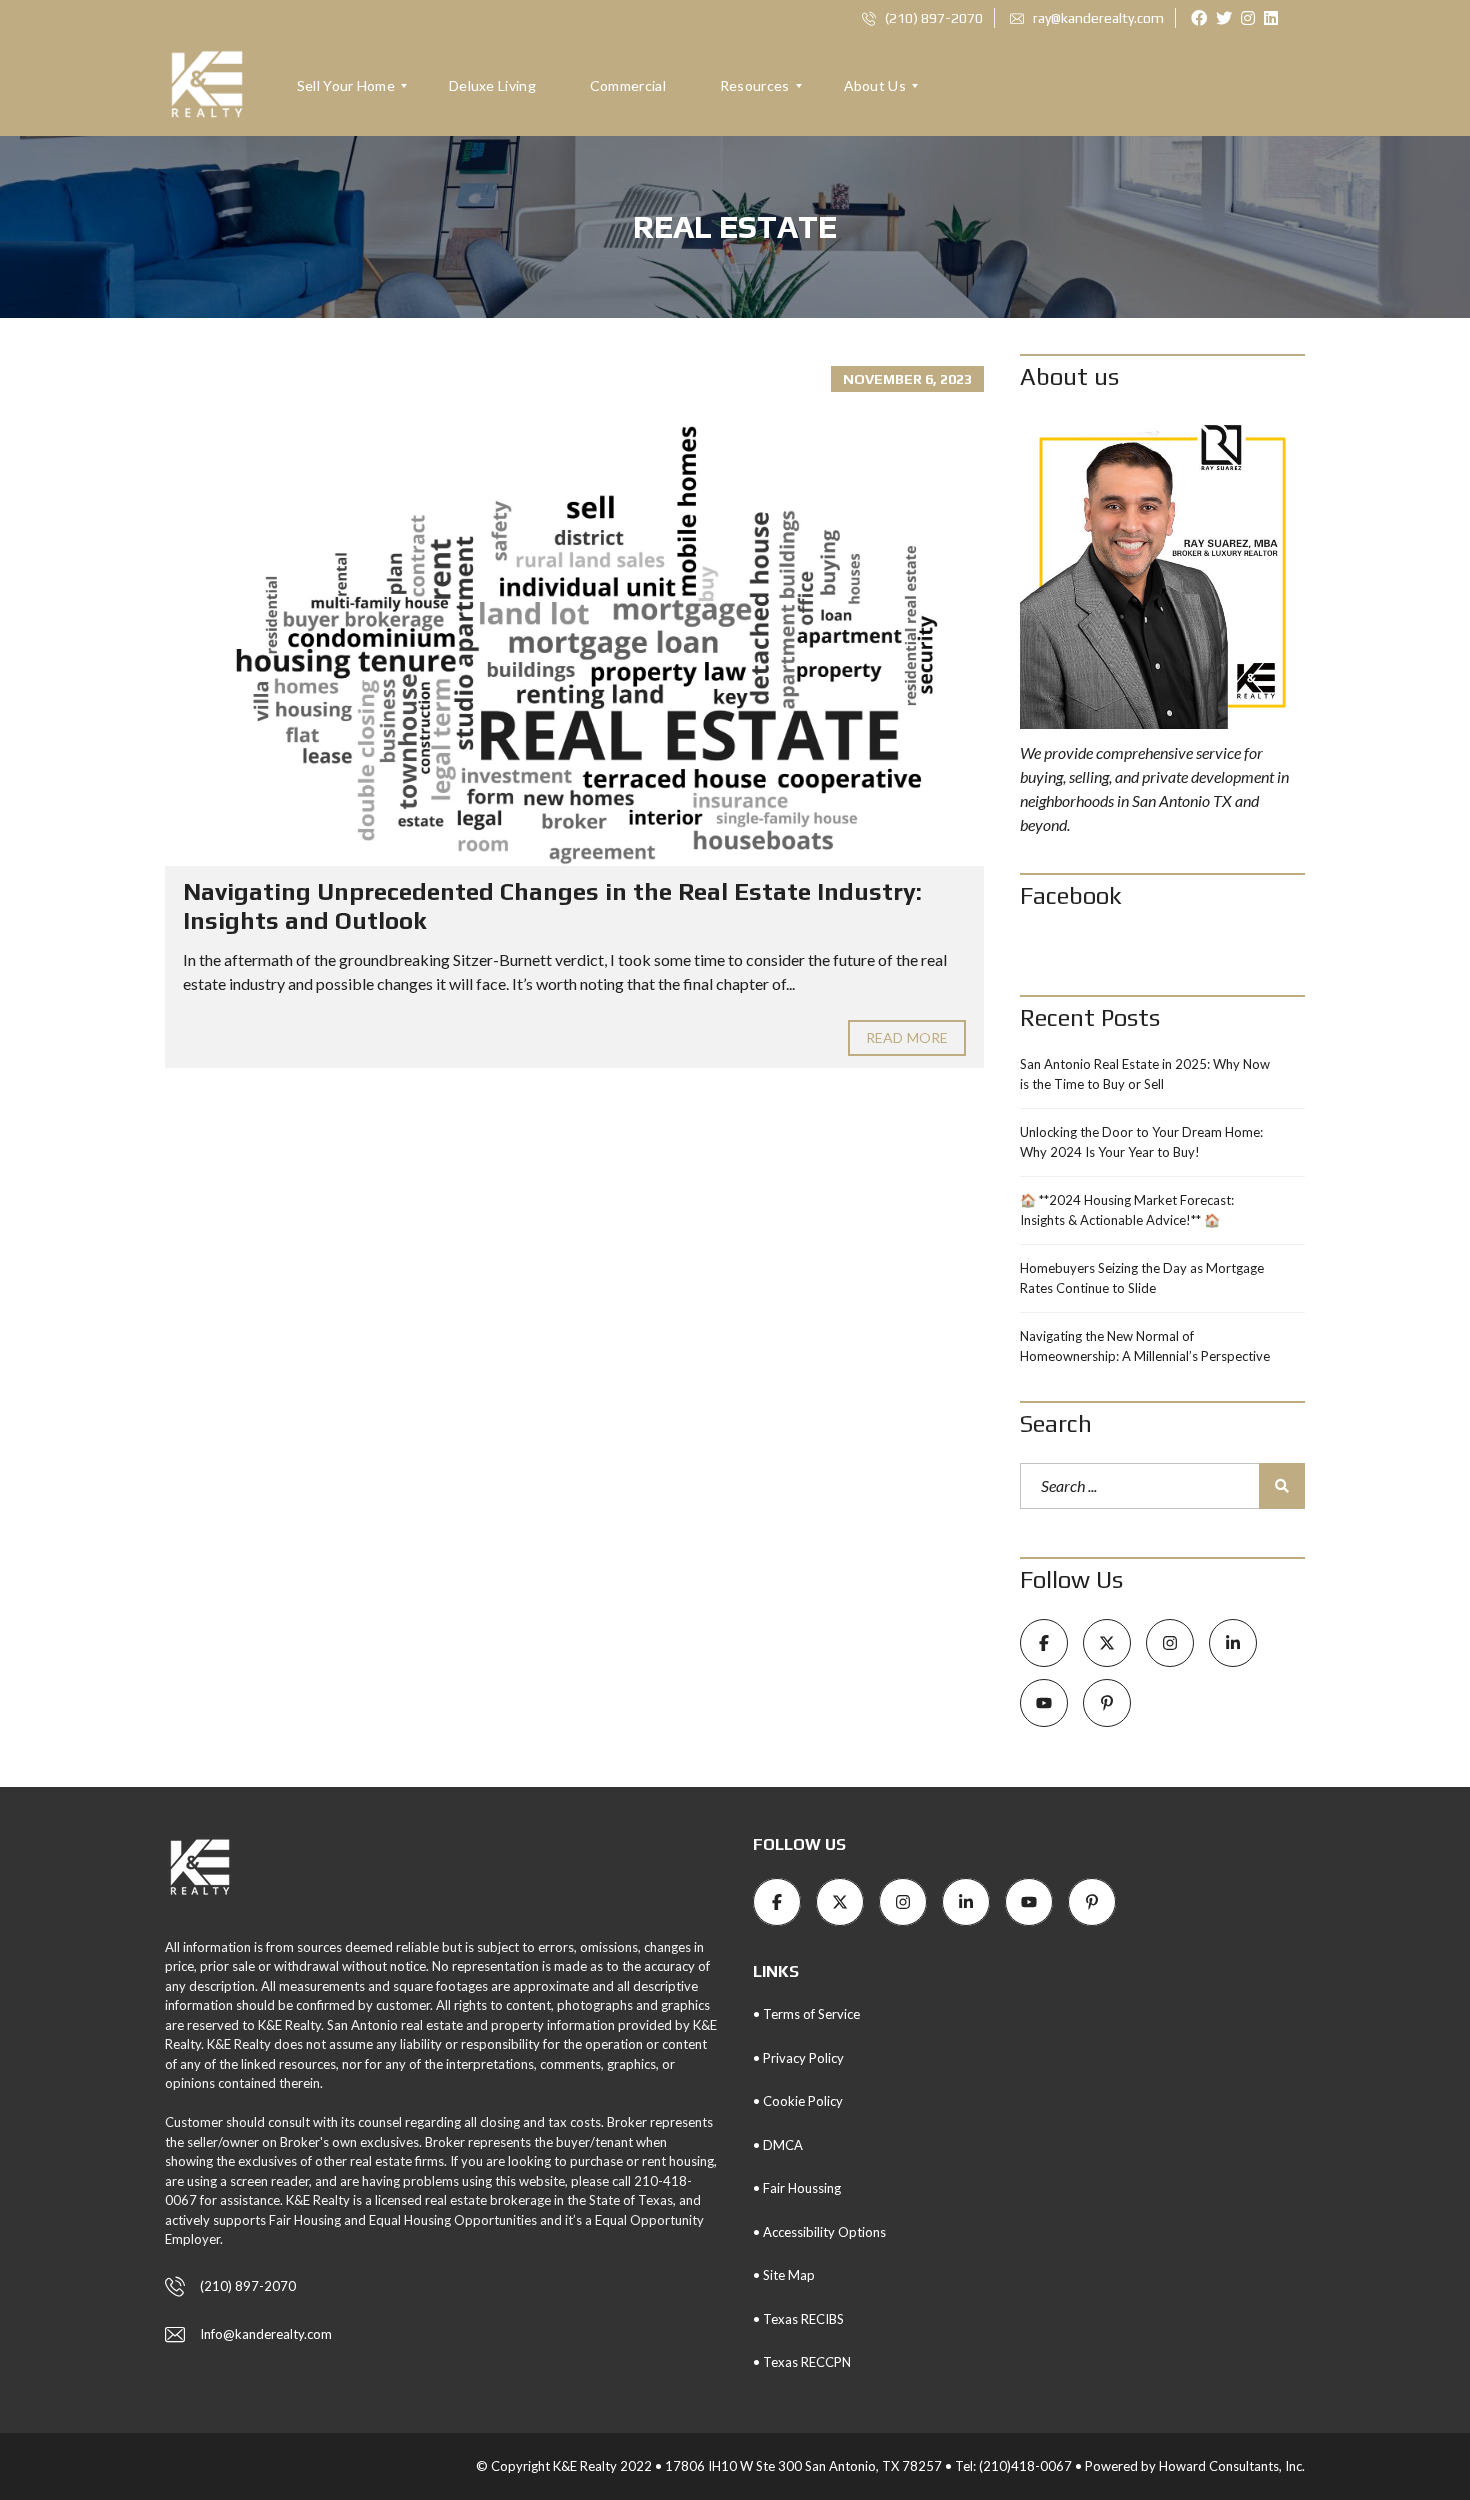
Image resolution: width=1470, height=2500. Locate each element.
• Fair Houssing (797, 2188)
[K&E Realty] (207, 86)
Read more (907, 1037)
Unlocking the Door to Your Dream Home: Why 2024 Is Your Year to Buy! (1141, 1142)
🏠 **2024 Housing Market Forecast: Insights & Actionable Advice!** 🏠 (1127, 1210)
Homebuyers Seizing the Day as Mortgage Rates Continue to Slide (1142, 1278)
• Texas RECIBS (798, 2319)
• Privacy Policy (798, 2058)
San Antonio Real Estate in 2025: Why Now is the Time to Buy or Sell (1145, 1074)
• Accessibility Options (819, 2232)
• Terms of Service (806, 2014)
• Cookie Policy (798, 2101)
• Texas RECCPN (802, 2362)
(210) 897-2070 (932, 18)
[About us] (1162, 572)
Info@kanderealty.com (266, 2334)
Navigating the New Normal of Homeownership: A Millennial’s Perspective (1145, 1346)
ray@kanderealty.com (1097, 18)
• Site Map (784, 2275)
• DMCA (778, 2145)
